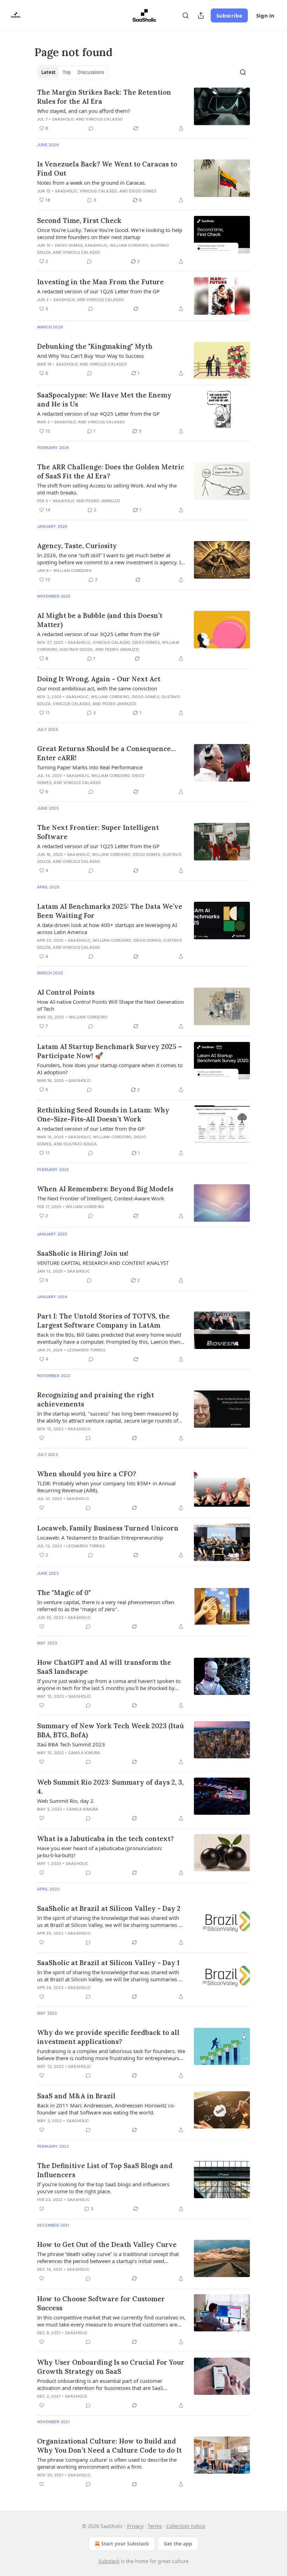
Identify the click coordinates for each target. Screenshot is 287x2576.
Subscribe (229, 15)
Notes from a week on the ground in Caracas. (92, 183)
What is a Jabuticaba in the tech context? (106, 1839)
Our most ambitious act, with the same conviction (97, 688)
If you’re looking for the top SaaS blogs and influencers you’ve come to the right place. (103, 2188)
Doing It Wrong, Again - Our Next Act (99, 679)
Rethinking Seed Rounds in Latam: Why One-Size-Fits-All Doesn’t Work (103, 1115)
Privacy (135, 2526)
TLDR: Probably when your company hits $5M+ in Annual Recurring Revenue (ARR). (106, 1487)
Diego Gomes (143, 191)
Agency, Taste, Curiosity (77, 546)
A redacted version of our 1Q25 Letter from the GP (98, 846)
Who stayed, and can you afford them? (84, 111)
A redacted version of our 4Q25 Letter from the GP (98, 414)
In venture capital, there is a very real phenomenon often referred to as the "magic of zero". (106, 1606)
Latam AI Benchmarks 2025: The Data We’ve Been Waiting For (110, 911)
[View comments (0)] (91, 128)
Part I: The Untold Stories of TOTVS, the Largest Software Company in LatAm (103, 1321)
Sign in (265, 15)
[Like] (42, 1438)
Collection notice (186, 2526)
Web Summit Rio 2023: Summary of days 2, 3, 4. (110, 1787)
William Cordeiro (129, 245)
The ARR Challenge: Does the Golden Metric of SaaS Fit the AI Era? (111, 471)
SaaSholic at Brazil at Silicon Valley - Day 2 (109, 1908)
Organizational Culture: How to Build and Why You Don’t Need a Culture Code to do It (109, 2446)
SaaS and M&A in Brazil (76, 2096)
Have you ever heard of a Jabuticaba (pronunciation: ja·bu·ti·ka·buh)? (100, 1852)
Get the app (178, 2544)
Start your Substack (125, 2544)
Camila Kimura (84, 1753)
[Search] (185, 15)
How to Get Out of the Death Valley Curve (107, 2244)
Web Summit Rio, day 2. (66, 1801)
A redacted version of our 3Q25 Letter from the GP (98, 634)
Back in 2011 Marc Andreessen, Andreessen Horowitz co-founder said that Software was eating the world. (106, 2109)
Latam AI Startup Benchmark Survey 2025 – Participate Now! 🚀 (110, 1051)
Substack (109, 2561)
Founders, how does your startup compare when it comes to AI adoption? (110, 1069)
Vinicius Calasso (104, 119)
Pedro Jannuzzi (103, 501)
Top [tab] (67, 72)
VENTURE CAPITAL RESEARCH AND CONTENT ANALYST (103, 1263)
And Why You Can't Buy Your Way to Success (90, 356)
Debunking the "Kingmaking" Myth (95, 346)
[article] (143, 110)
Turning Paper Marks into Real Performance (90, 767)
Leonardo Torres (86, 1350)
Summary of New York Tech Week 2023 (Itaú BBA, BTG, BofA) (110, 1730)
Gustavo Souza (76, 649)
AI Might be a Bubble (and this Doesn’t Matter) (100, 620)
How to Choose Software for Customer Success (101, 2303)
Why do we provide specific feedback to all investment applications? (108, 2037)
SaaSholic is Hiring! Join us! (83, 1253)
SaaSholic (64, 119)
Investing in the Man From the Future (100, 282)
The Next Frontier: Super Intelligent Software (98, 832)
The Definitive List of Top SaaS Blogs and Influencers (105, 2170)
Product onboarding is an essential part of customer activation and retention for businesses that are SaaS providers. (100, 2384)
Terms (155, 2526)
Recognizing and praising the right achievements (96, 1399)
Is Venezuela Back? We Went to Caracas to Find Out (107, 169)
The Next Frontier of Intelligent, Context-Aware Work (101, 1198)
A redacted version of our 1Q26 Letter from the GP (98, 291)
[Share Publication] (201, 15)
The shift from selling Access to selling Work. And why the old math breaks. (107, 489)
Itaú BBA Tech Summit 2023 (71, 1744)
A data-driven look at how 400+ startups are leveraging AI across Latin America (107, 928)
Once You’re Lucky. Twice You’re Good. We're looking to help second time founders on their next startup (110, 233)
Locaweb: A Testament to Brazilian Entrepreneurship (100, 1538)
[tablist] (73, 72)
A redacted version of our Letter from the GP (91, 1129)
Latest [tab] (48, 72)
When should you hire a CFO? (87, 1474)
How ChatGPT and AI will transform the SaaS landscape (104, 1667)
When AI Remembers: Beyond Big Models (105, 1189)
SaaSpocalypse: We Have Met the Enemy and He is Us (104, 400)
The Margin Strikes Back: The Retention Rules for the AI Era (104, 97)
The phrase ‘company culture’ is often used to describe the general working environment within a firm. (107, 2463)
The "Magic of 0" (64, 1593)
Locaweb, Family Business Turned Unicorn (108, 1528)
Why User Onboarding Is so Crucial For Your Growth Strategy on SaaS (111, 2367)
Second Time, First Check (79, 220)
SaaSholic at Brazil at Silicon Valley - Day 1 (108, 1963)
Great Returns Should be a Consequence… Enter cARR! (106, 753)
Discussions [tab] (91, 72)
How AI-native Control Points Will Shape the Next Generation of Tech (110, 1005)
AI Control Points (66, 992)
